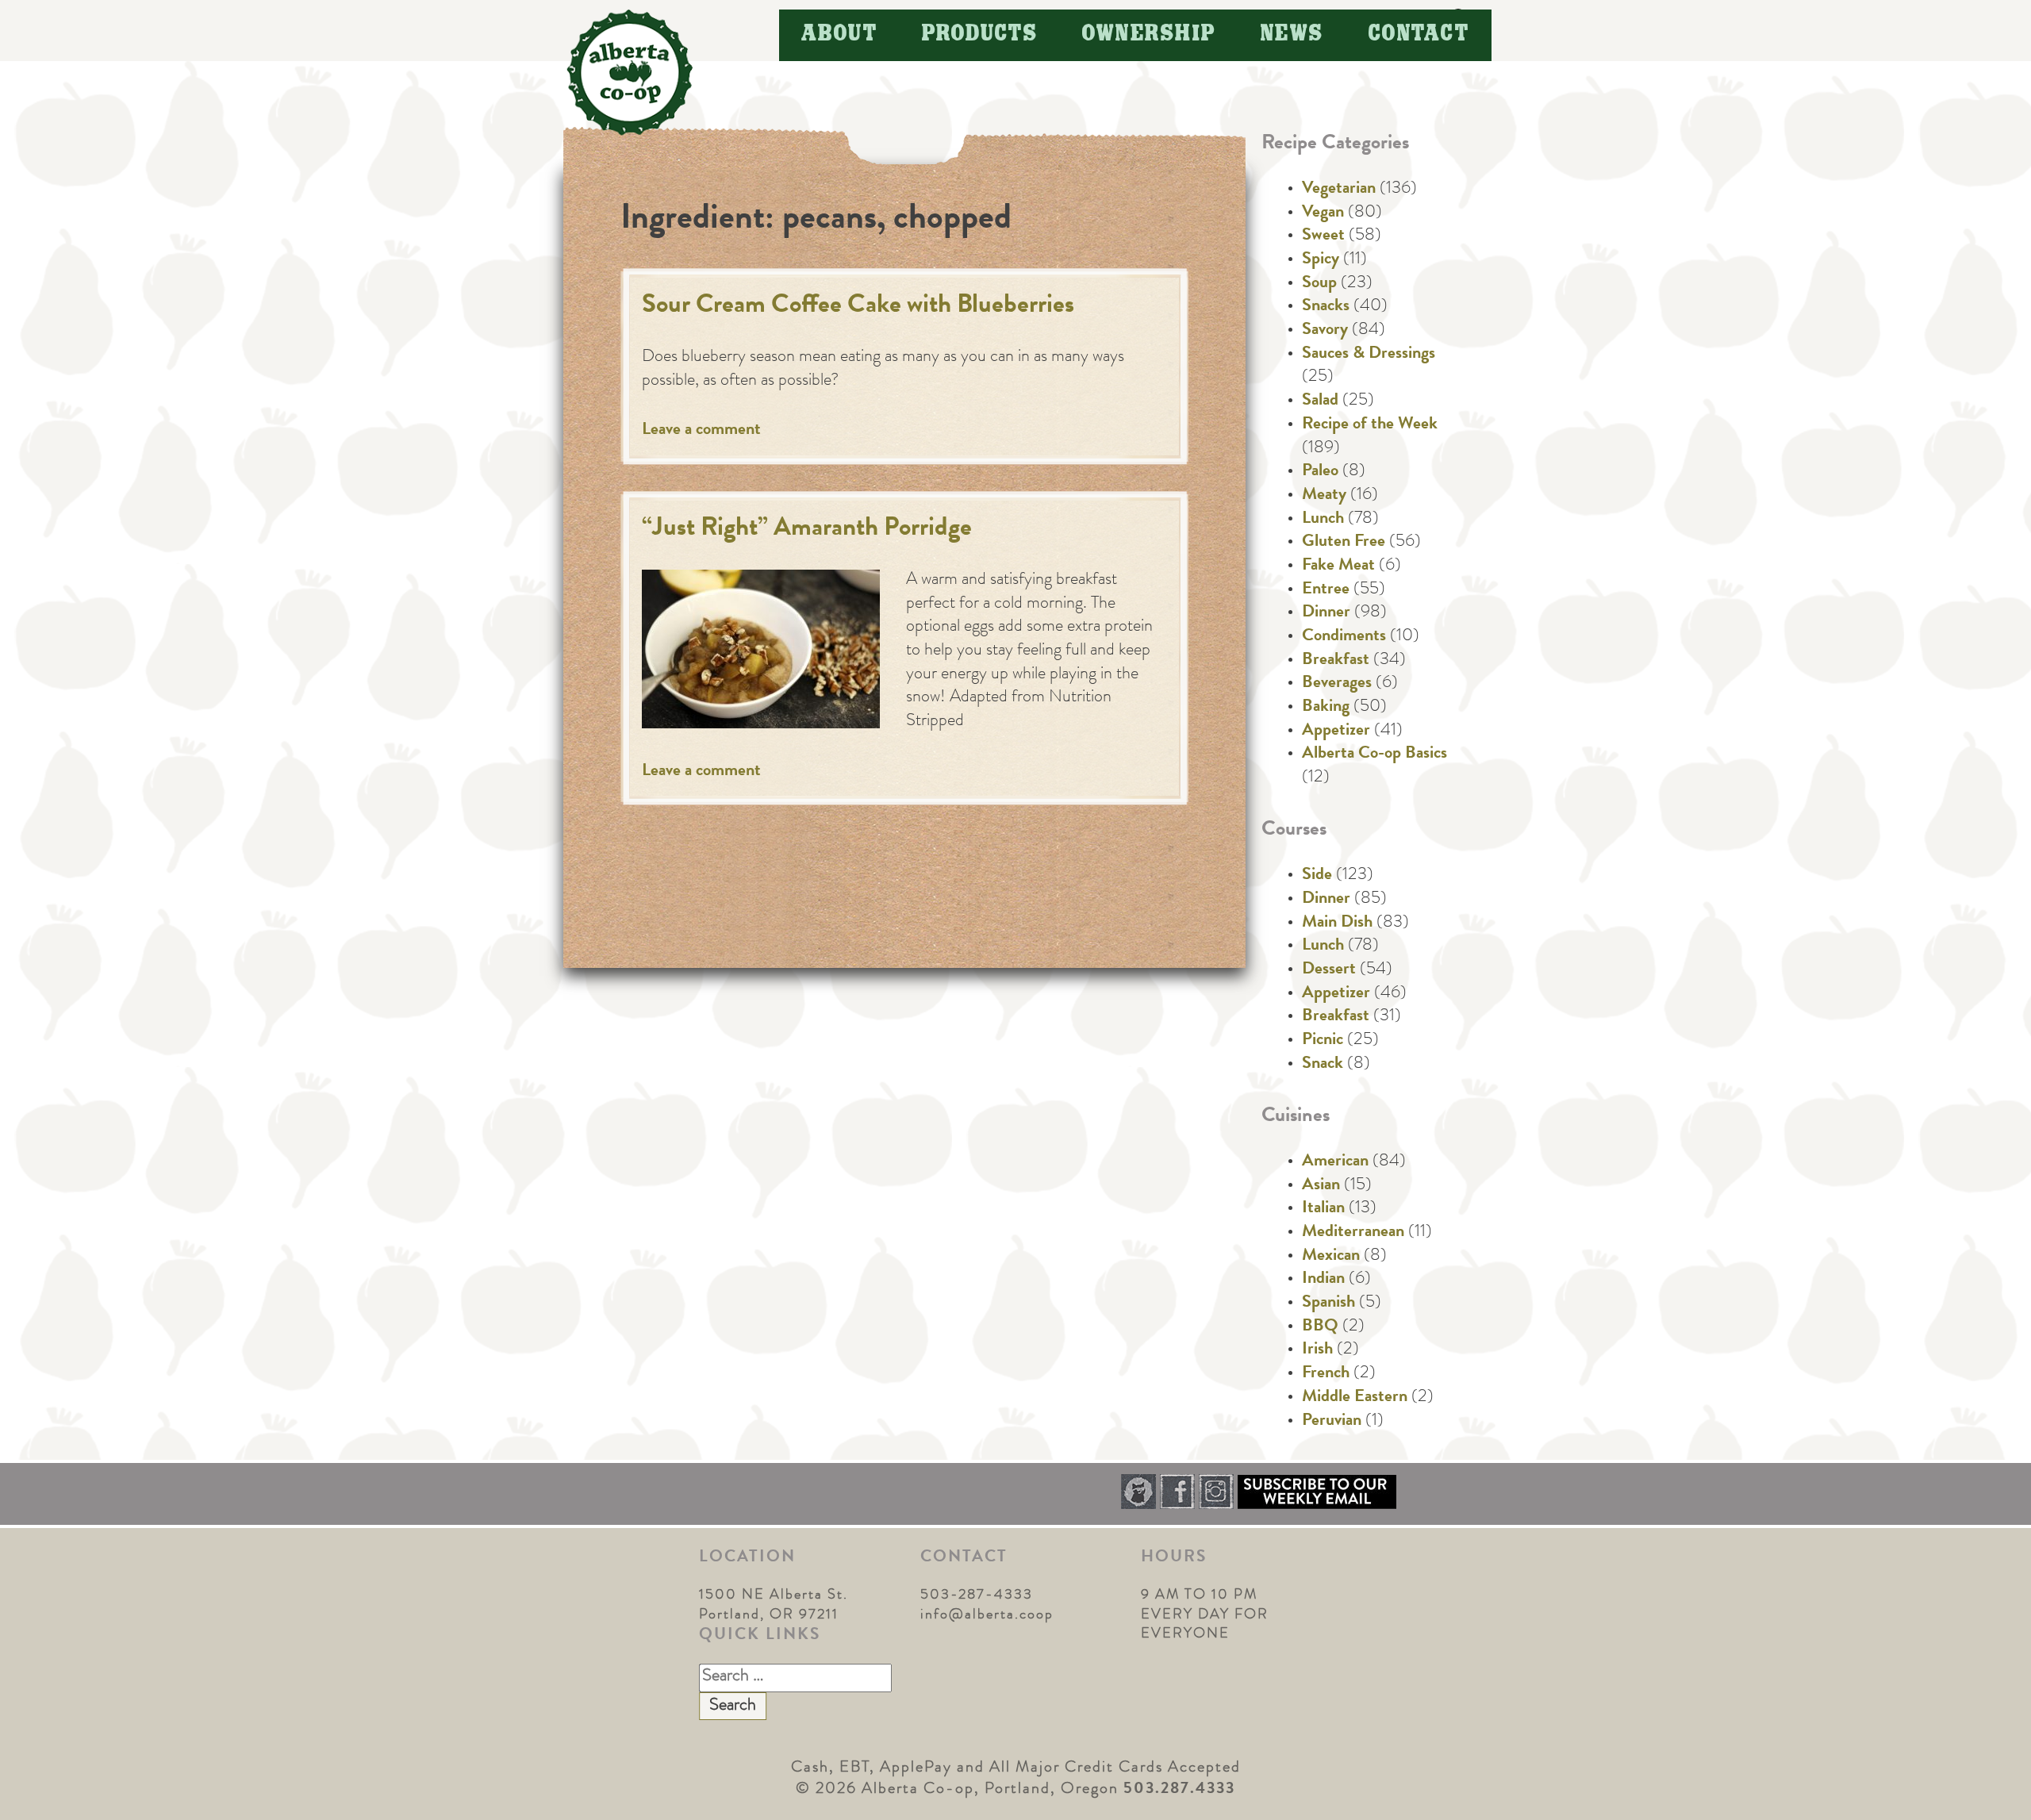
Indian (1323, 1280)
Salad (1320, 401)
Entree (1326, 590)
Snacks (1326, 307)
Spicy (1321, 260)
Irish (1317, 1350)
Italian (1323, 1209)
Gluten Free (1344, 543)
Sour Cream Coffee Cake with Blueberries (858, 307)
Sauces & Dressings (1369, 355)
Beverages (1337, 684)
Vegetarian (1339, 190)
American (1335, 1162)
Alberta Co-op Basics (1374, 754)
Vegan (1323, 213)
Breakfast (1336, 661)
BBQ (1320, 1327)
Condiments (1344, 637)
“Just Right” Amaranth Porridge (807, 530)
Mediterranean (1353, 1233)
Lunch (1323, 520)
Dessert (1329, 970)
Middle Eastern (1355, 1398)
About (840, 35)
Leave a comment (701, 431)
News (1292, 35)
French (1326, 1374)
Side (1317, 876)
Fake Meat (1338, 566)
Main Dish (1337, 923)
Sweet (1323, 236)
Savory (1325, 331)
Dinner (1326, 613)
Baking (1326, 708)
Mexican (1331, 1257)
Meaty (1324, 496)
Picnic (1323, 1041)
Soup (1319, 284)
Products (980, 35)
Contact (1419, 35)
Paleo (1320, 472)
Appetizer (1336, 731)
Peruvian (1332, 1422)
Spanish (1328, 1304)
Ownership (1149, 35)
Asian (1321, 1186)
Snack (1323, 1065)
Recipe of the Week (1370, 425)
